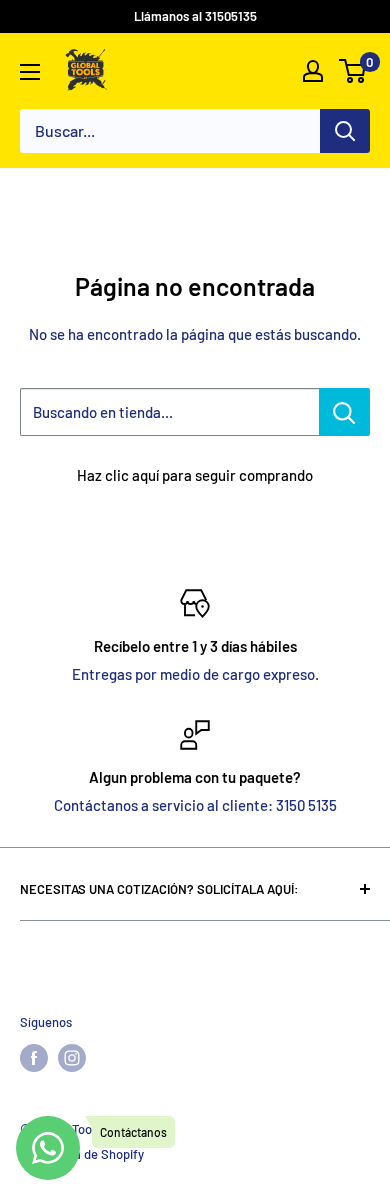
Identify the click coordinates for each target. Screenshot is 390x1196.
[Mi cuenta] (313, 71)
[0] (353, 71)
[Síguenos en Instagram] (72, 1058)
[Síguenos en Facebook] (34, 1058)
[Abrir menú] (30, 72)
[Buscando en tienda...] (344, 412)
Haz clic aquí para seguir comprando (195, 475)
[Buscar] (345, 131)
